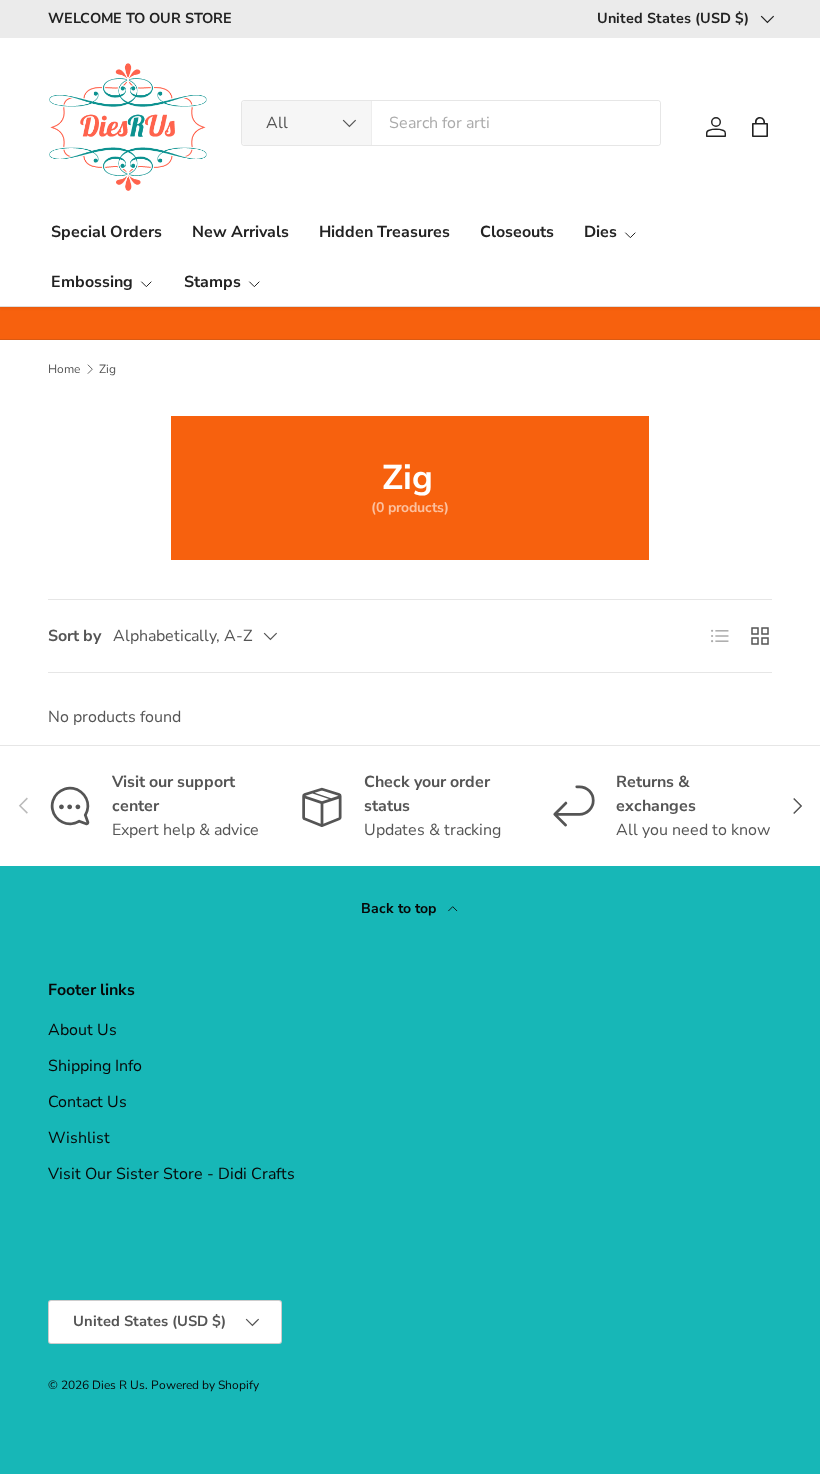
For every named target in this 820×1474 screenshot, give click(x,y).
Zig (107, 369)
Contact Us (87, 1102)
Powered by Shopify (205, 1385)
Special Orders (106, 232)
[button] (760, 127)
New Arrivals (240, 232)
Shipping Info (95, 1066)
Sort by (74, 636)
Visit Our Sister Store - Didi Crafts (171, 1174)
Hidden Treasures (384, 232)
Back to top (400, 908)
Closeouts (517, 232)
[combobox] (451, 123)
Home (64, 369)
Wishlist (79, 1138)
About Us (82, 1030)
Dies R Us (118, 1385)
